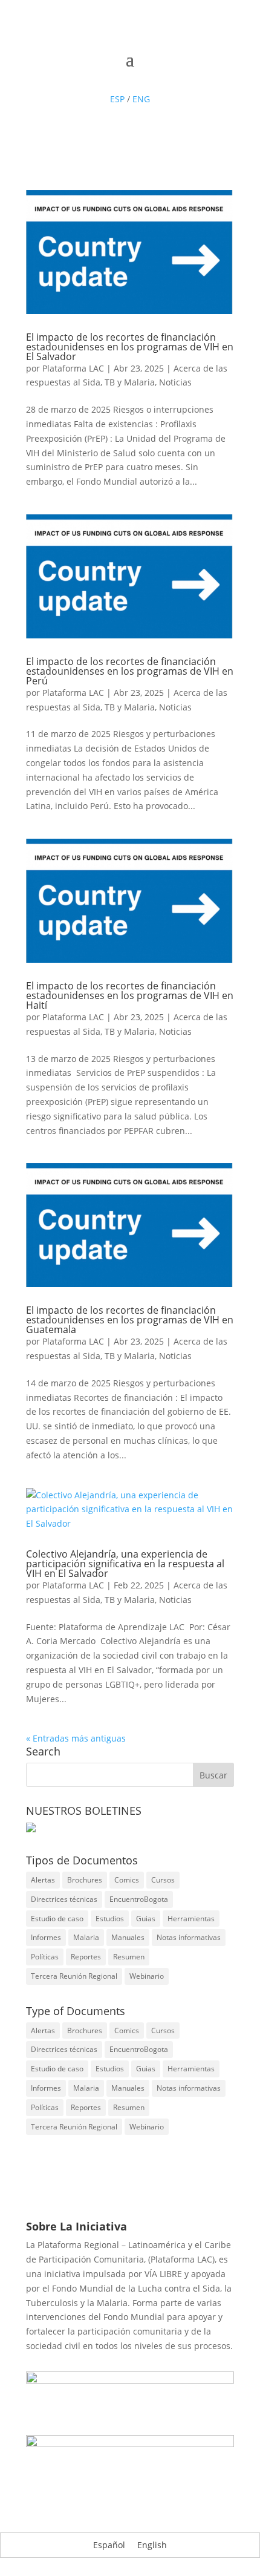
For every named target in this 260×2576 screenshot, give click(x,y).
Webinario (147, 1976)
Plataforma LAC (73, 368)
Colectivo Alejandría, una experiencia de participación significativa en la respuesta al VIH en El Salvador (125, 1564)
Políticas (45, 1957)
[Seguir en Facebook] (94, 77)
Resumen (129, 1957)
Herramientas (191, 1919)
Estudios (110, 1919)
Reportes (86, 1957)
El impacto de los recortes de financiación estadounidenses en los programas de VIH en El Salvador (130, 347)
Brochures (85, 1880)
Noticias (175, 382)
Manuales (128, 1937)
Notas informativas (189, 1937)
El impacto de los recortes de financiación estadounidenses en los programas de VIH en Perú (130, 671)
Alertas (43, 1880)
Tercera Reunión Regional (74, 1976)
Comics (127, 1880)
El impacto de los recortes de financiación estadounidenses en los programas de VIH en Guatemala (130, 1320)
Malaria (86, 1937)
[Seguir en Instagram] (166, 77)
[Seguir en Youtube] (142, 77)
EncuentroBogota (139, 1899)
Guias (146, 1919)
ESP (117, 99)
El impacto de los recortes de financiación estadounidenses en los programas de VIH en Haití (130, 995)
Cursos (163, 1880)
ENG (141, 99)
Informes (46, 1937)
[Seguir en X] (118, 77)
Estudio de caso (57, 1919)
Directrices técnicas (64, 1899)
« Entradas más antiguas (76, 1738)
